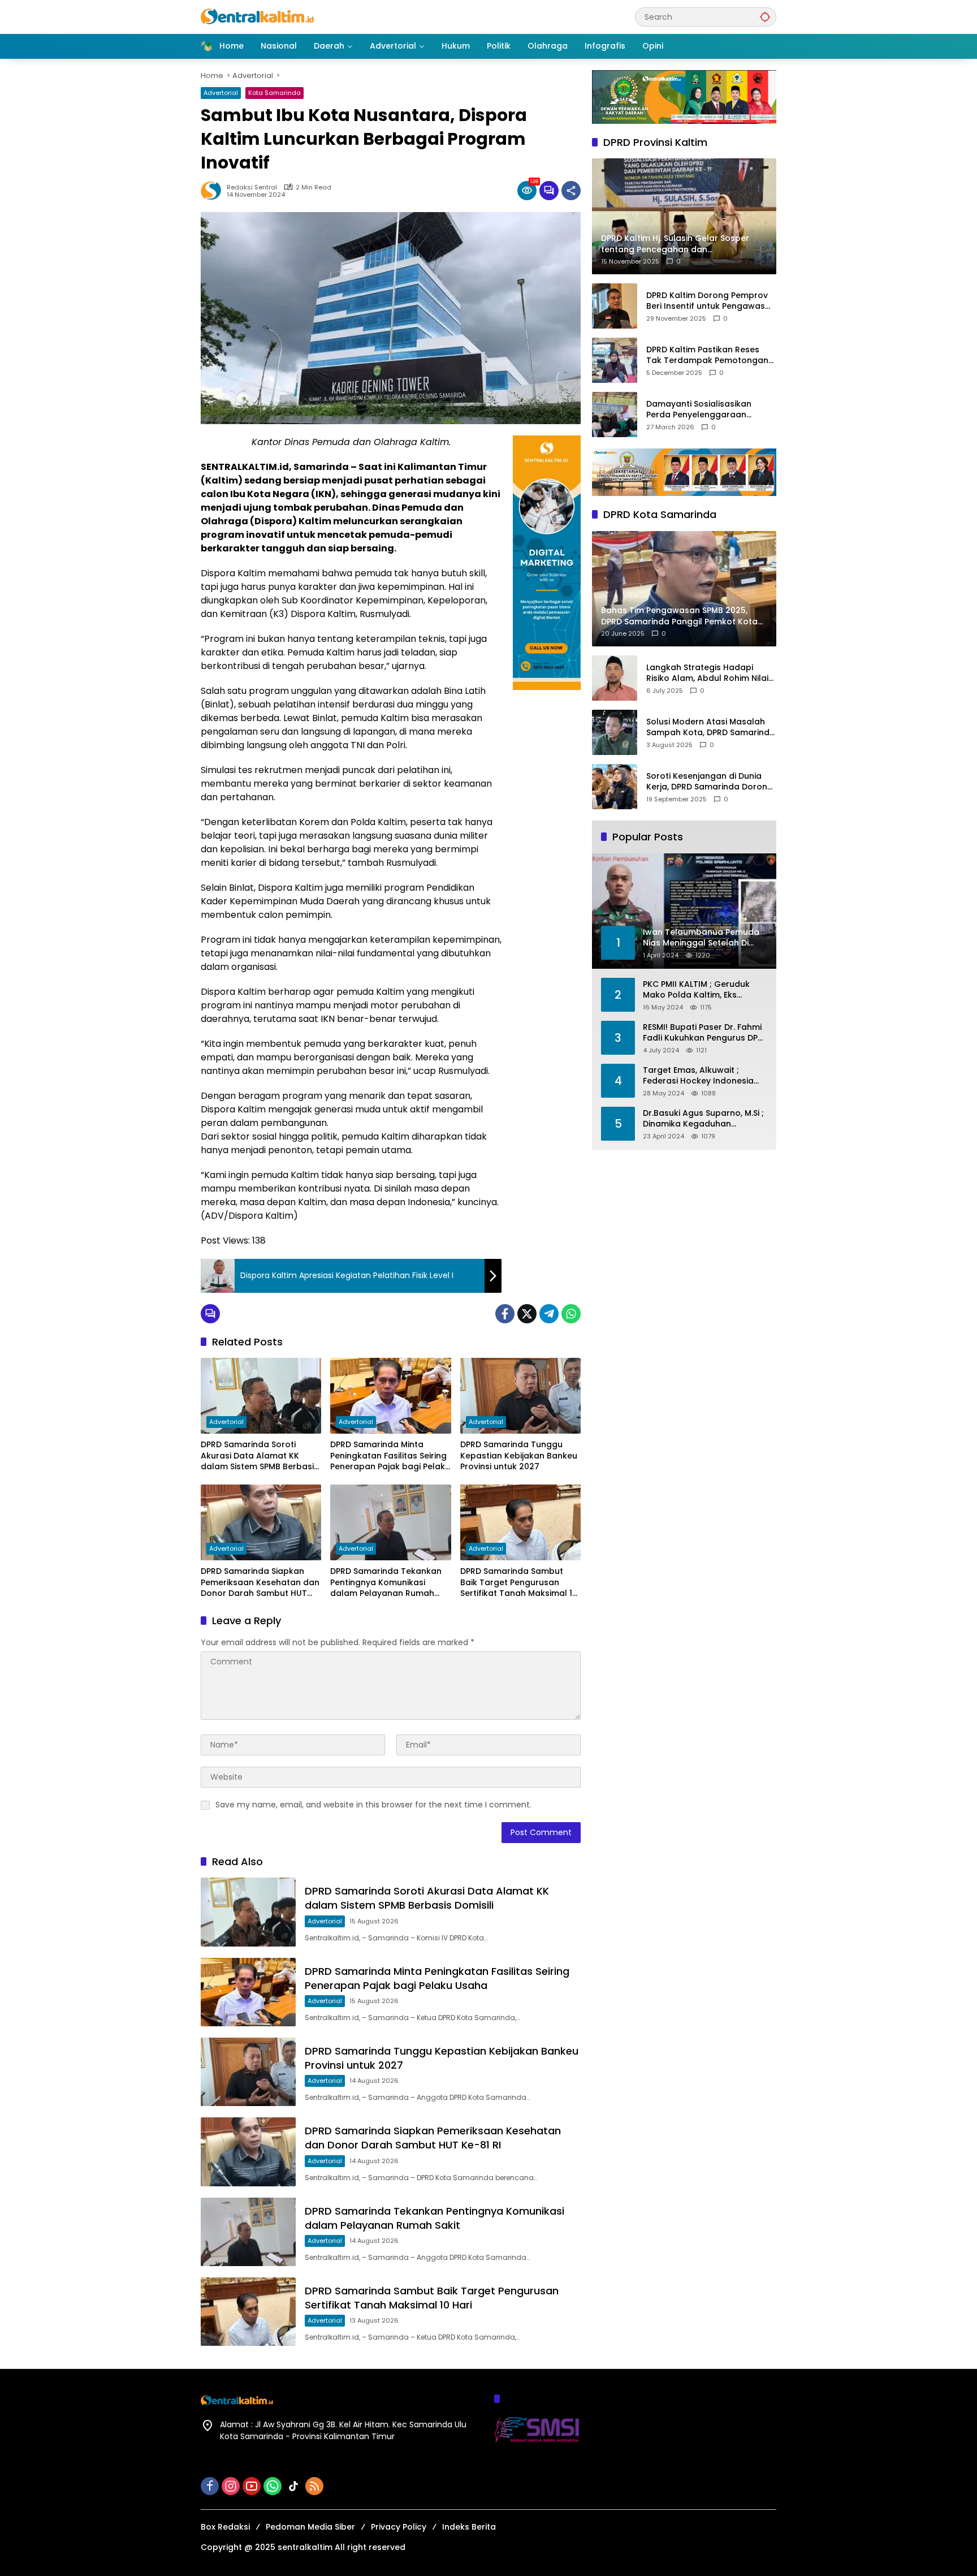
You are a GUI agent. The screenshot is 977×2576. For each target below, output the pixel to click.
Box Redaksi (225, 2527)
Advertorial (221, 93)
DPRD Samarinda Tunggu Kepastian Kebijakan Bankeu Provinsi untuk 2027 (519, 1456)
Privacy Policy (399, 2527)
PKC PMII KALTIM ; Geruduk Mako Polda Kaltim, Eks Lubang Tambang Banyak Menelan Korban (696, 990)
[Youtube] (252, 2486)
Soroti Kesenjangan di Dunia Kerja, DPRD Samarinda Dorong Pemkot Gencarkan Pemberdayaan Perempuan (710, 782)
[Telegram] (549, 1314)
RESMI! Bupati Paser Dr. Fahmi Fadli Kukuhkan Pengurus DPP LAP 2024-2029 (703, 1033)
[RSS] (314, 2486)
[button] (765, 17)
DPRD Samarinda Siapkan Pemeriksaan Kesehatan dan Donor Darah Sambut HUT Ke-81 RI (260, 1583)
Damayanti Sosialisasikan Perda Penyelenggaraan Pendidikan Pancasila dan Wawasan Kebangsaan (699, 410)
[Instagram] (231, 2486)
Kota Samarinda (274, 93)
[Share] (571, 191)
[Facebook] (505, 1314)
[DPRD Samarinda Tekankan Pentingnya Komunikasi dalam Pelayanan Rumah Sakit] (390, 1522)
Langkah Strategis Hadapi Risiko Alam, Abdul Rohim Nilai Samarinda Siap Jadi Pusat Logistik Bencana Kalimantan (707, 673)
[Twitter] (527, 1314)
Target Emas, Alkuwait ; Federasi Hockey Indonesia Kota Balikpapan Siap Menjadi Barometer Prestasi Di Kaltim (704, 1076)
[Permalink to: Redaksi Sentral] (214, 191)
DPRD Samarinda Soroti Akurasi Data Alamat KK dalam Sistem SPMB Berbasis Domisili (260, 1456)
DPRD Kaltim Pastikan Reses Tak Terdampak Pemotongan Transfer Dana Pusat (707, 355)
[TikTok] (293, 2486)
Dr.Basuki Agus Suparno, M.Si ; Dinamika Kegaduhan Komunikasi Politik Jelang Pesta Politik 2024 (703, 1119)
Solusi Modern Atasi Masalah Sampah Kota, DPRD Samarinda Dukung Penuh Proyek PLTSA (711, 728)
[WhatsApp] (571, 1314)
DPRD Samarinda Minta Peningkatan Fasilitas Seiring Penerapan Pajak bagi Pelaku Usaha (390, 1456)
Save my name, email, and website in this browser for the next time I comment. (373, 1805)
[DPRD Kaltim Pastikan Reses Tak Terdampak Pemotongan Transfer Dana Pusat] (615, 360)
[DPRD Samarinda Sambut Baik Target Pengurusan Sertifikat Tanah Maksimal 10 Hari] (520, 1522)
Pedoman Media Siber (310, 2527)
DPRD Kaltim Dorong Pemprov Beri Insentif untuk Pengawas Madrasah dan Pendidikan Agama (707, 301)
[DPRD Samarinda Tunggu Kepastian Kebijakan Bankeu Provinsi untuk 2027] (520, 1396)
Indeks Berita (469, 2527)
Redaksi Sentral (252, 187)
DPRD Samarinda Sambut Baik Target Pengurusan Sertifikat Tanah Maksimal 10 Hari (519, 1583)
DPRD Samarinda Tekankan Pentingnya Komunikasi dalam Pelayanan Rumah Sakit (386, 1583)
